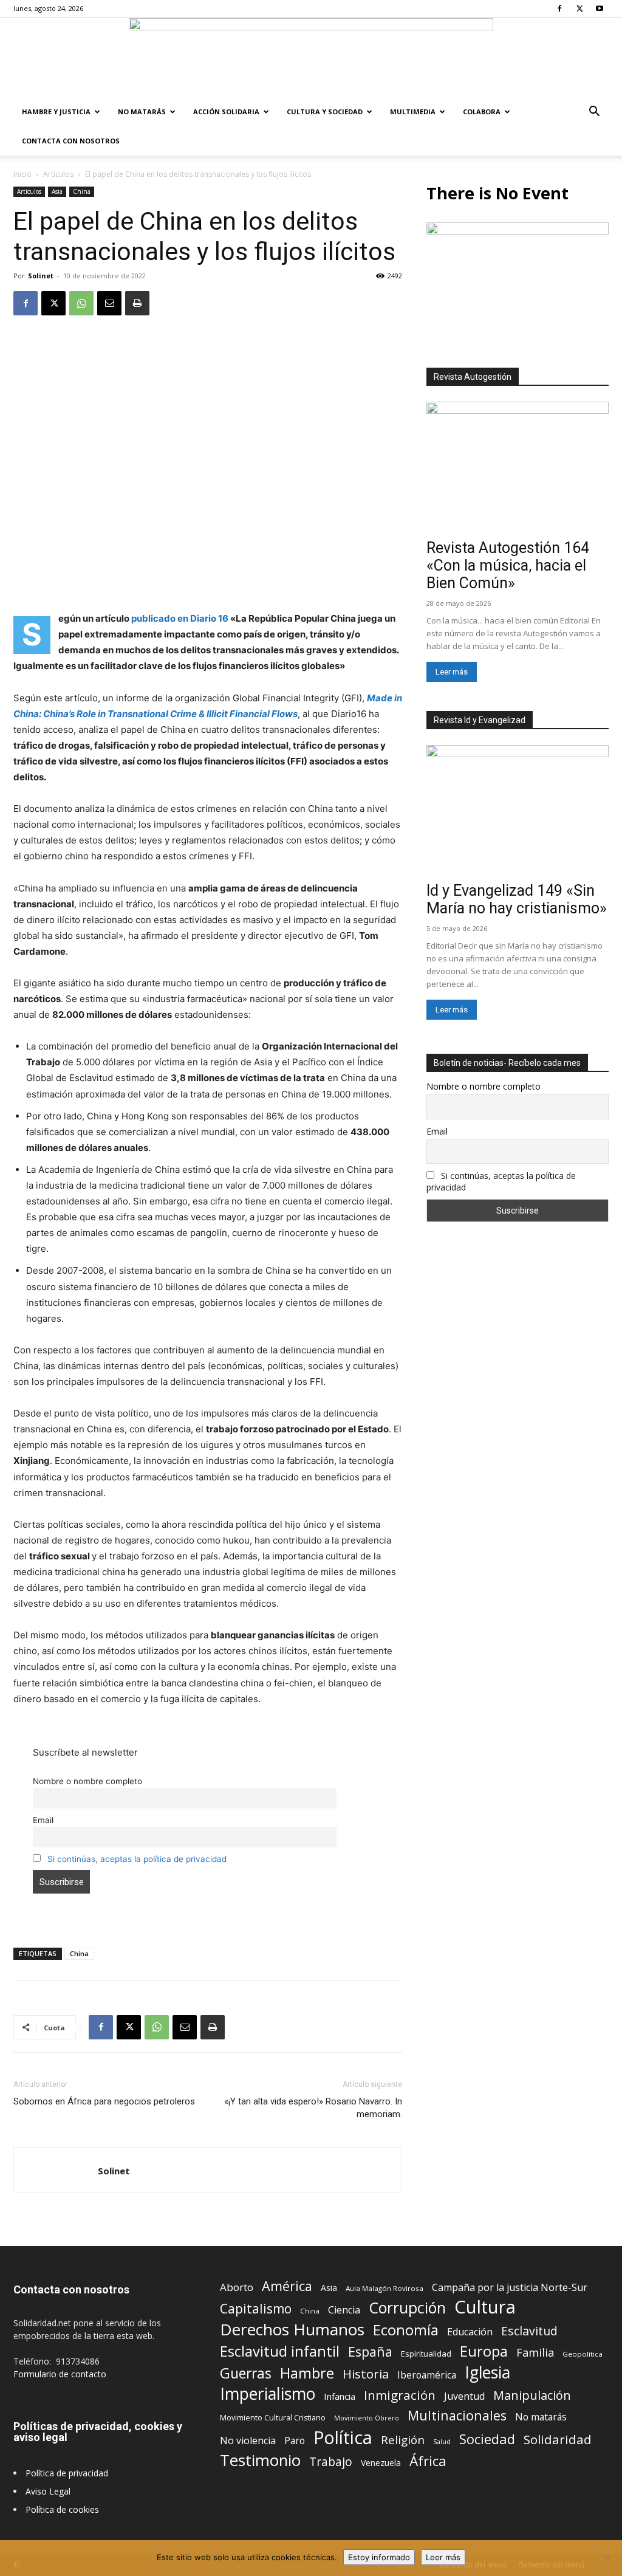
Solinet (41, 276)
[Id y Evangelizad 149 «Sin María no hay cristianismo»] (518, 811)
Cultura (485, 2307)
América (287, 2286)
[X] (579, 9)
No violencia (248, 2441)
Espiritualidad (426, 2354)
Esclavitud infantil (280, 2351)
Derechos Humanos (292, 2330)
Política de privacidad (67, 2473)
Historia (366, 2374)
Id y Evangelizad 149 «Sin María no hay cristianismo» (517, 899)
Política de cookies (62, 2509)
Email (43, 1820)
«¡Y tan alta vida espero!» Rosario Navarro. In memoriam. (313, 2108)
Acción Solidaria (226, 112)
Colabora (482, 112)
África (428, 2461)
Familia (535, 2353)
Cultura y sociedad (325, 112)
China (82, 191)
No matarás (541, 2417)
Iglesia (487, 2373)
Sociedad (487, 2439)
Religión (403, 2440)
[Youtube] (600, 9)
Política (343, 2437)
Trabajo (331, 2462)
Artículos (58, 174)
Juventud (464, 2396)
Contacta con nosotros (71, 141)
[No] (607, 2558)
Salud (442, 2441)
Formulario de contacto (60, 2374)
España (370, 2351)
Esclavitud (529, 2331)
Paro (295, 2441)
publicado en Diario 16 (180, 618)
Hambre (307, 2373)
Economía (406, 2330)
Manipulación (532, 2395)
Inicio (22, 174)
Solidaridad (558, 2440)
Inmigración (400, 2395)
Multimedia (413, 112)
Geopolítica (583, 2354)
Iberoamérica (427, 2375)
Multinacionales (457, 2415)
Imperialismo (268, 2394)
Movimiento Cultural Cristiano (273, 2418)
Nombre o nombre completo (87, 1781)
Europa (484, 2351)
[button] (594, 113)
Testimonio (260, 2460)
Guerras (246, 2373)
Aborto (237, 2287)
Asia (57, 191)
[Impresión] (137, 303)
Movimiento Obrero (367, 2418)
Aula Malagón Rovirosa (384, 2288)
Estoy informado (379, 2557)
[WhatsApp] (81, 303)
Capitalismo (256, 2309)
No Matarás (142, 112)
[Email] (109, 303)
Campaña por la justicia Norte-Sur (510, 2288)
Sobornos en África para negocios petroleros (104, 2101)
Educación (470, 2332)
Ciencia (344, 2310)
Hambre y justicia (56, 112)
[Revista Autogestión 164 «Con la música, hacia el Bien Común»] (518, 468)
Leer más (452, 672)
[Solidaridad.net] (311, 58)
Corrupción (407, 2308)
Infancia (340, 2396)
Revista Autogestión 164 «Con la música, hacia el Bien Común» (508, 565)
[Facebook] (559, 9)
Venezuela (381, 2463)
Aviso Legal (48, 2491)
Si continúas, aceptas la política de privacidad (137, 1859)
